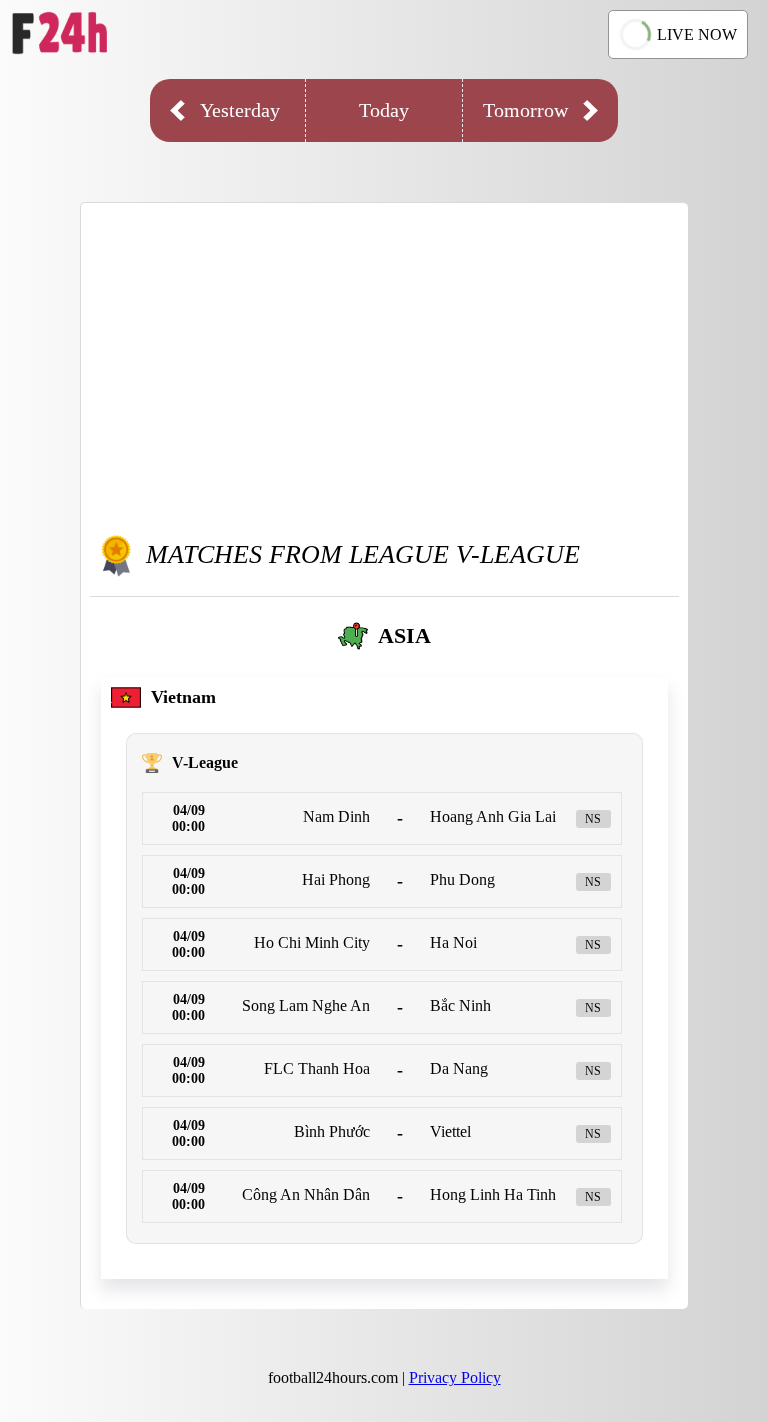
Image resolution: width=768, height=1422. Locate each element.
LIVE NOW (697, 34)
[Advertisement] (384, 363)
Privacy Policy (455, 1377)
